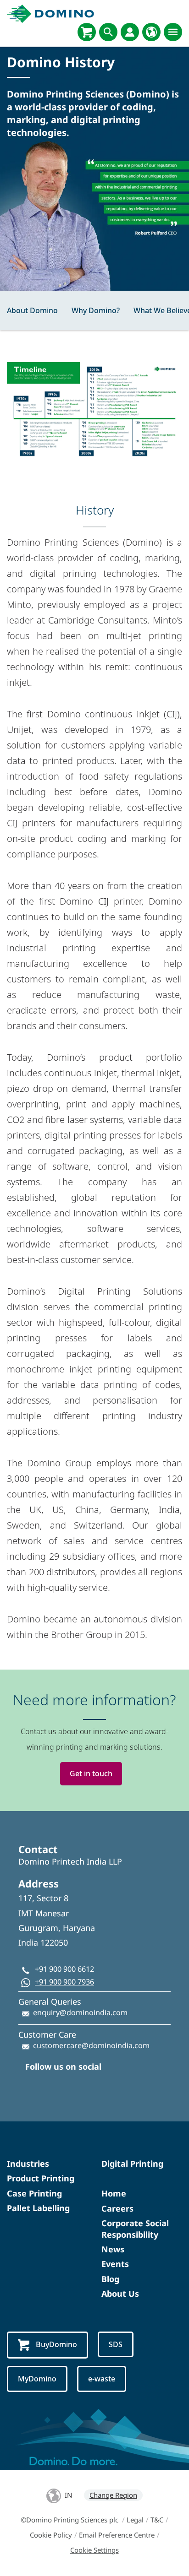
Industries (28, 2164)
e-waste (102, 2379)
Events (115, 2264)
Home (114, 2193)
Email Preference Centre (117, 2535)
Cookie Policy (51, 2535)
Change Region (113, 2495)
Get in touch (91, 1773)
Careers (117, 2208)
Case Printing (34, 2193)
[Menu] (173, 32)
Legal (135, 2520)
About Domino (32, 310)
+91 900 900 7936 (64, 1982)
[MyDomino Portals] (130, 32)
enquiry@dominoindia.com (80, 2012)
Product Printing (41, 2178)
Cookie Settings (94, 2550)
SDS (116, 2344)
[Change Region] (151, 32)
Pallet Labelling (38, 2208)
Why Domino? (96, 310)
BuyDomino (56, 2344)
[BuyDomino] (87, 32)
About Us (120, 2294)
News (113, 2249)
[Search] (108, 32)
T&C (157, 2520)
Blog (110, 2279)
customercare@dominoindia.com (91, 2045)
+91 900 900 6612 (64, 1969)
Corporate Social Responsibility (135, 2229)
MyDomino (37, 2379)
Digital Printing (132, 2164)
